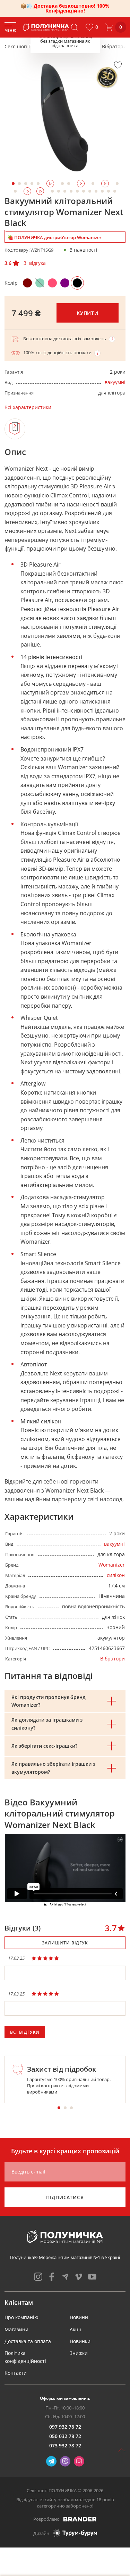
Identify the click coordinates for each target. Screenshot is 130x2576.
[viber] (65, 2461)
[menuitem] (21, 2317)
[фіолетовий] (65, 283)
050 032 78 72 (65, 2436)
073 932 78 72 (65, 2445)
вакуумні (115, 382)
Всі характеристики (28, 407)
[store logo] (47, 27)
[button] (92, 27)
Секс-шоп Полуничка (29, 46)
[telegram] (65, 2277)
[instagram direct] (79, 2461)
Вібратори (114, 46)
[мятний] (40, 283)
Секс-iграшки (78, 46)
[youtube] (92, 2277)
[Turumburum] (75, 2533)
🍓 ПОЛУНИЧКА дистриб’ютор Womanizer (55, 237)
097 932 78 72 (65, 2427)
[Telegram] (51, 2461)
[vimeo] (79, 2277)
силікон (116, 1575)
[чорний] (77, 283)
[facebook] (52, 2277)
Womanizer (112, 1565)
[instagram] (38, 2277)
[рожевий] (52, 283)
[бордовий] (27, 283)
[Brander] (80, 2519)
